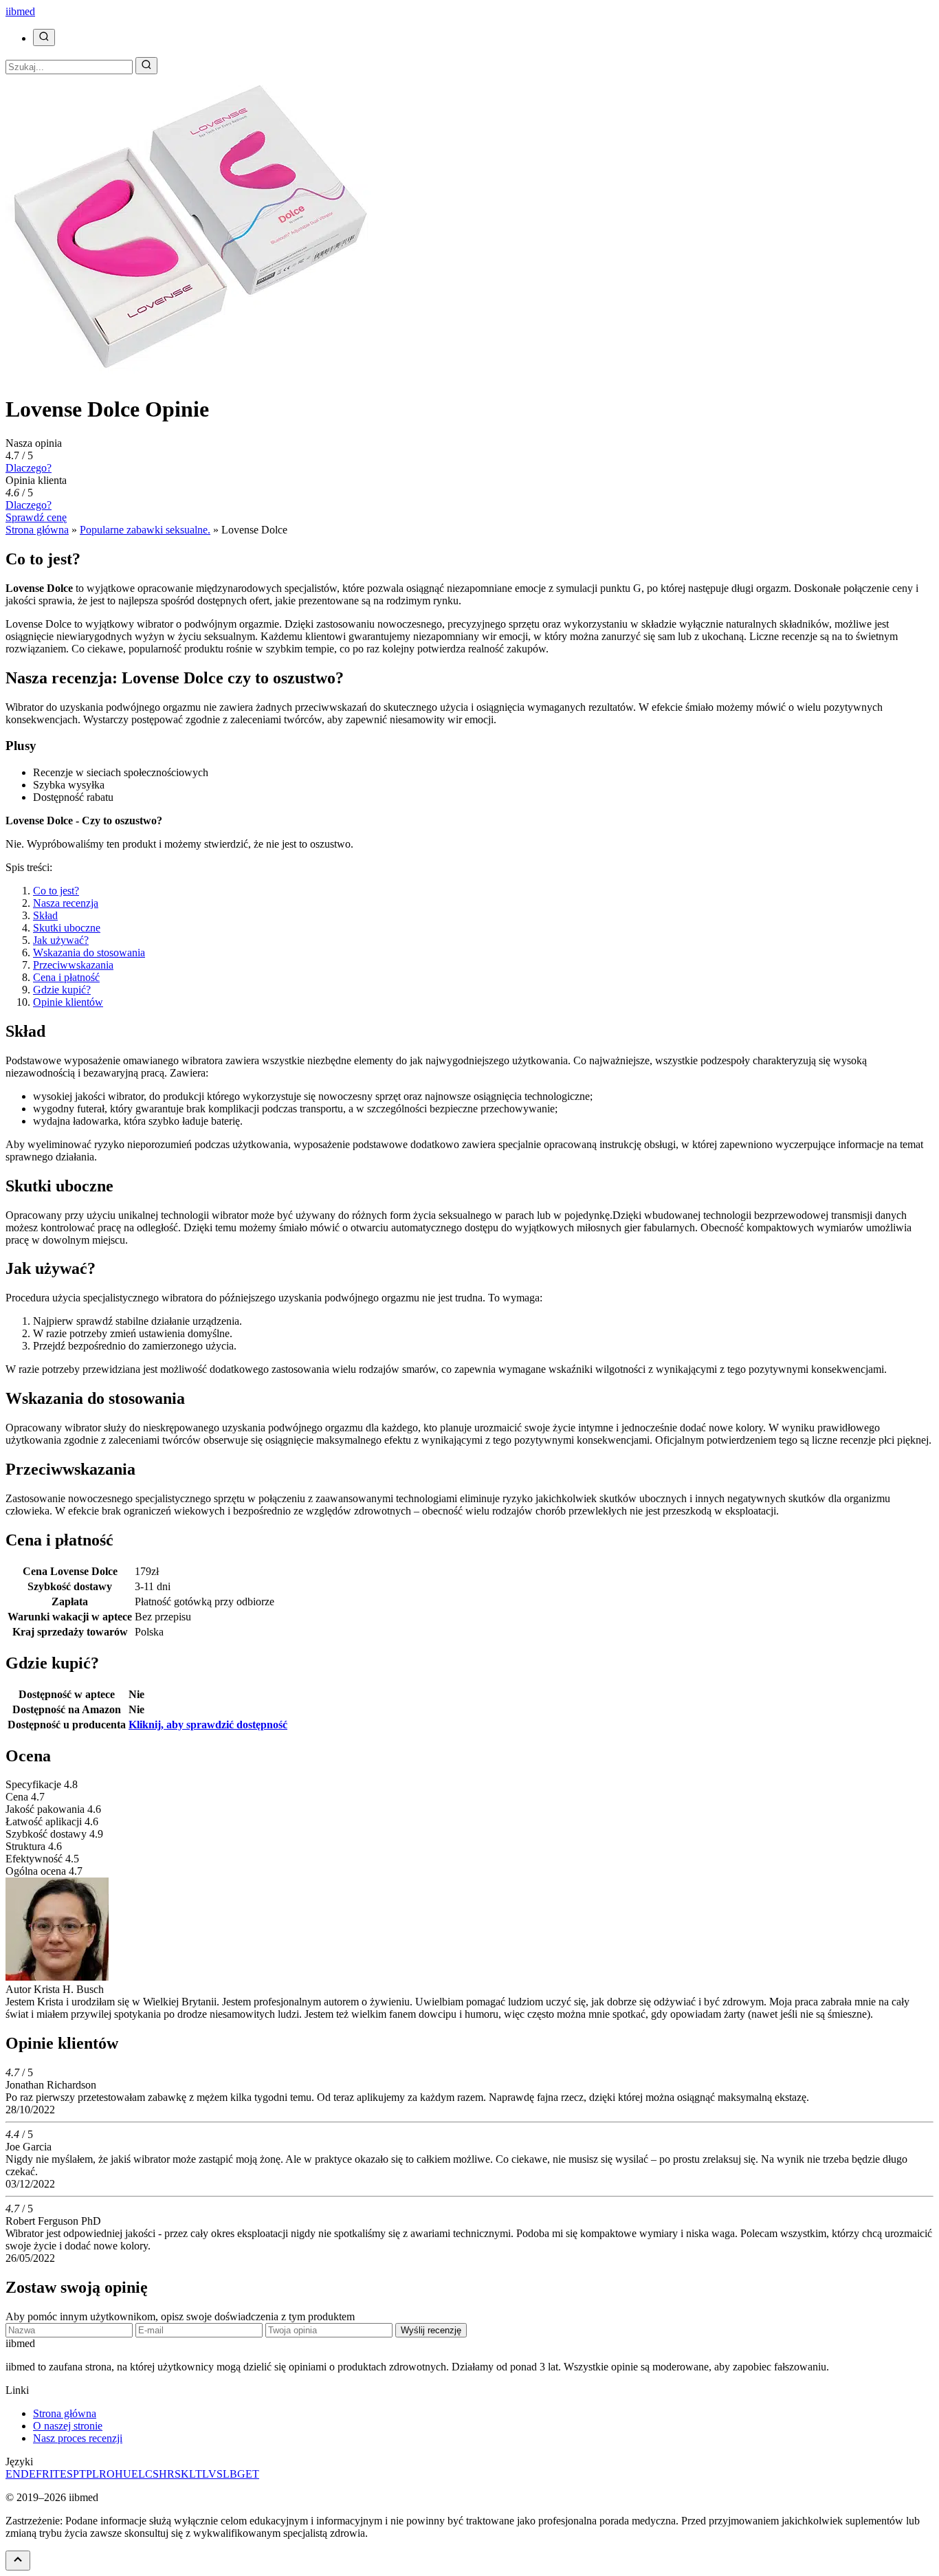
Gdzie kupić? (62, 990)
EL (138, 2474)
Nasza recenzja (66, 903)
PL (92, 2474)
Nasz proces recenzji (78, 2438)
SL (223, 2474)
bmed (20, 11)
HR (167, 2474)
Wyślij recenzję (431, 2330)
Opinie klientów (68, 1002)
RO (107, 2474)
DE (28, 2474)
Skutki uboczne (67, 928)
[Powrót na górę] (18, 2561)
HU (123, 2474)
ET (252, 2474)
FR (43, 2474)
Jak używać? (61, 940)
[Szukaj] (44, 37)
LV (209, 2474)
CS (152, 2474)
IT (55, 2474)
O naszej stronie (68, 2426)
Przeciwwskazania (73, 965)
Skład (45, 915)
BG (237, 2474)
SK (182, 2474)
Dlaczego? (29, 468)
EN (13, 2474)
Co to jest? (56, 891)
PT (79, 2474)
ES (66, 2474)
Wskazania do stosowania (89, 953)
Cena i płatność (66, 977)
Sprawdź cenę (36, 517)
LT (196, 2474)
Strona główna (65, 2413)
